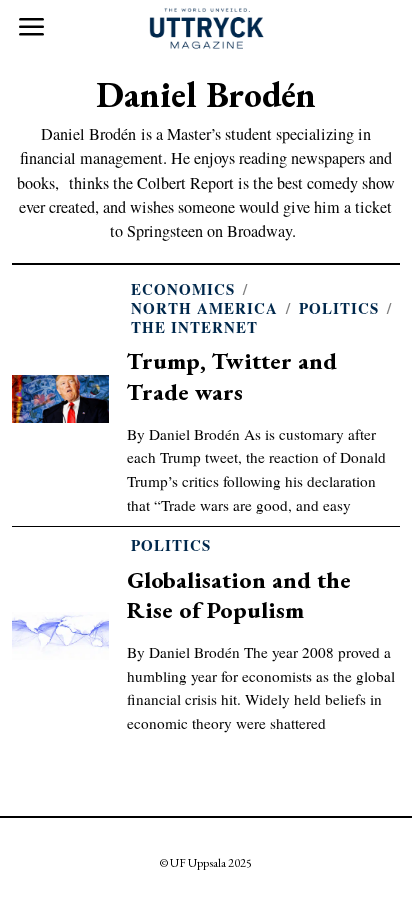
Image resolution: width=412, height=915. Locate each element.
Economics (183, 289)
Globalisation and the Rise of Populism (239, 594)
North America (204, 308)
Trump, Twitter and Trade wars (232, 375)
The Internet (194, 327)
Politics (339, 308)
